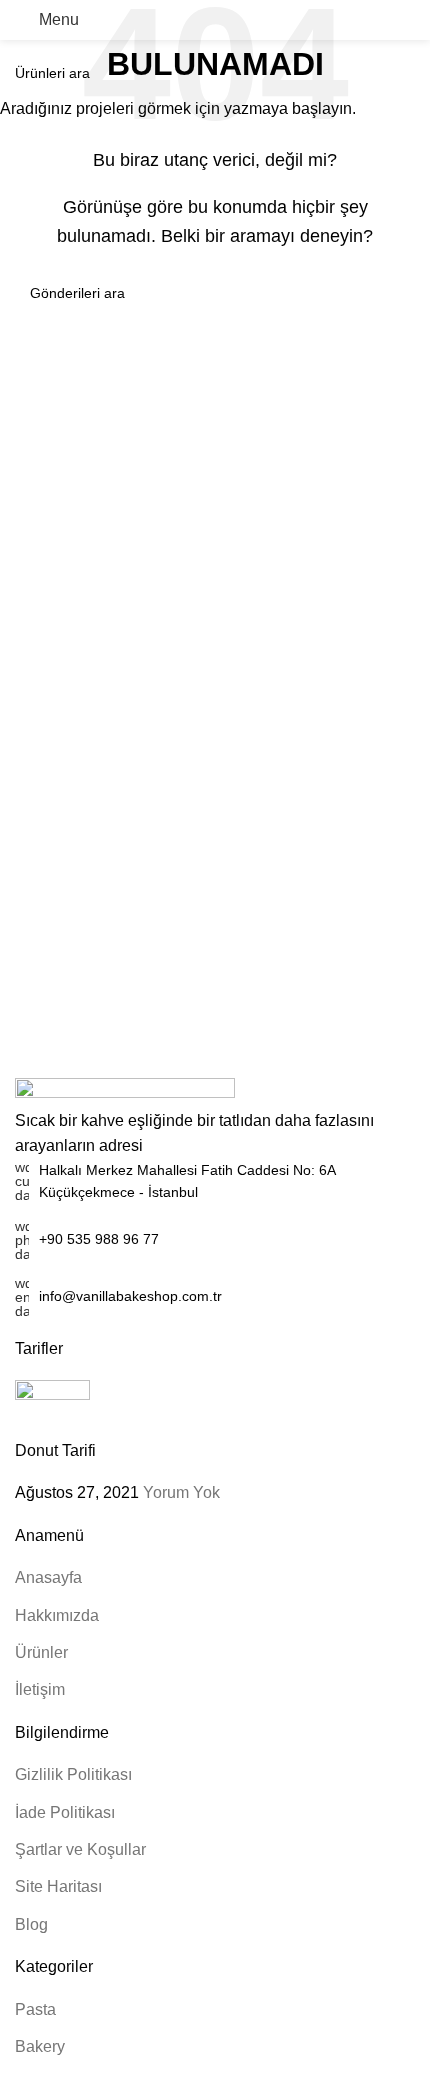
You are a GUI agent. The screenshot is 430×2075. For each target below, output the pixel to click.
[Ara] (407, 20)
